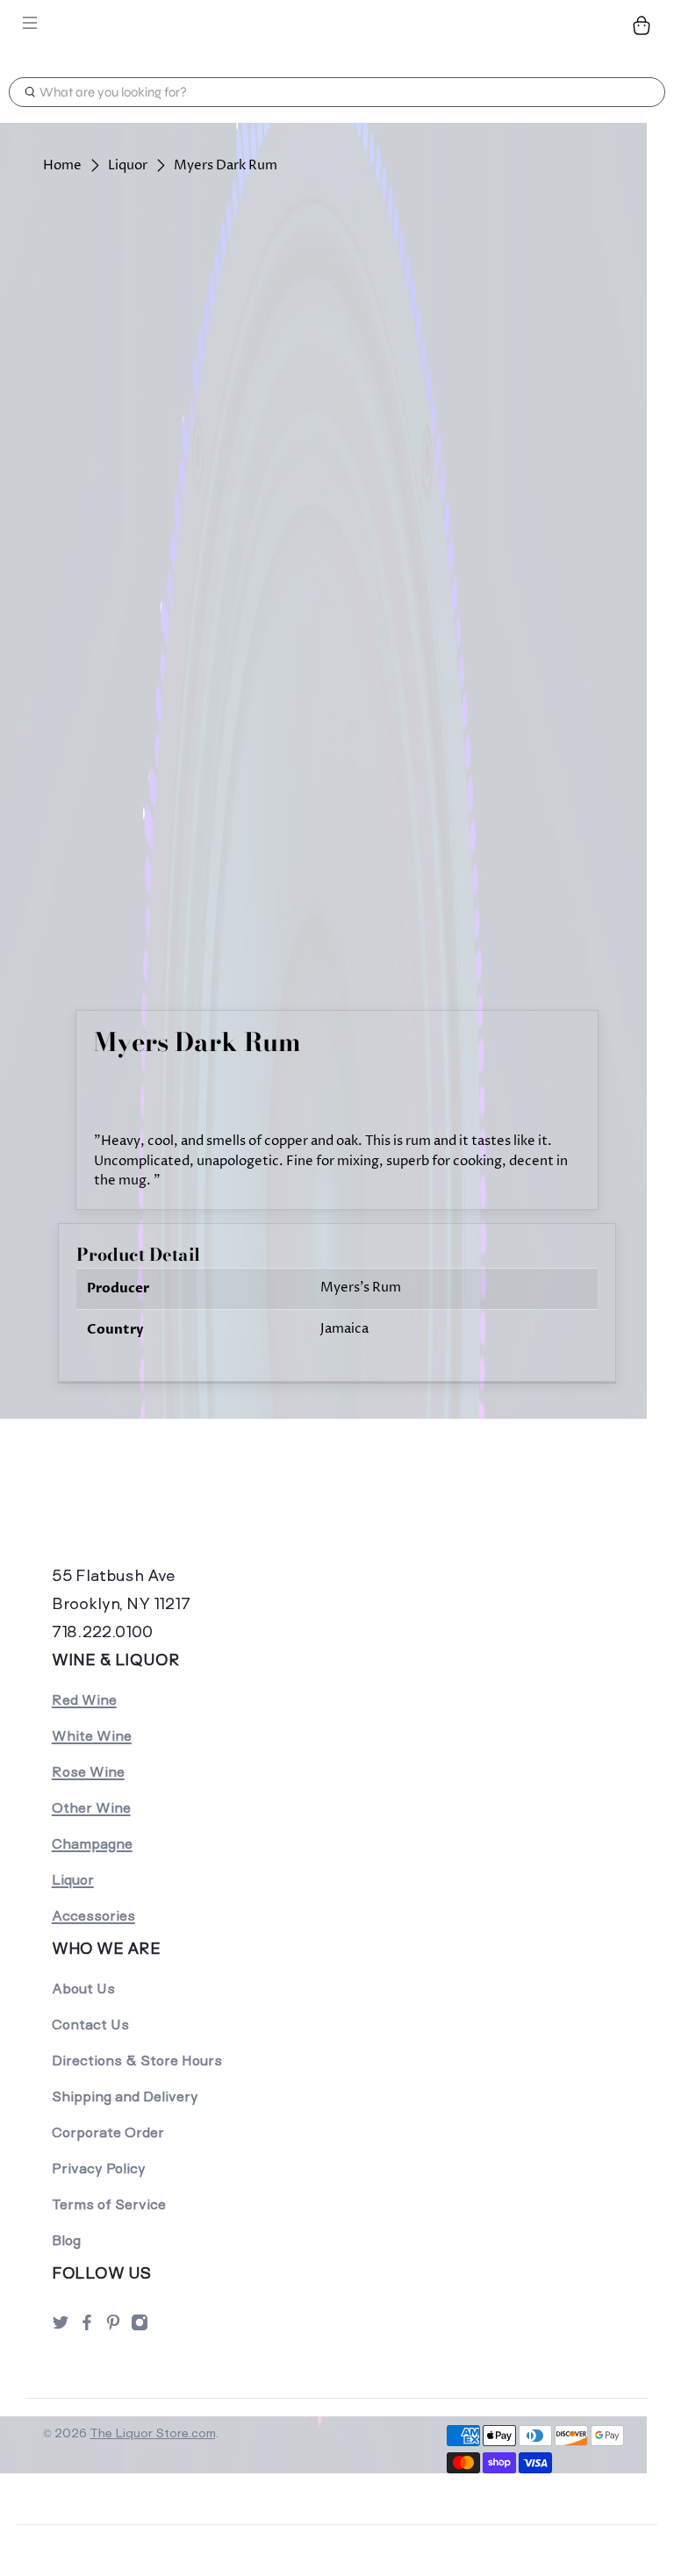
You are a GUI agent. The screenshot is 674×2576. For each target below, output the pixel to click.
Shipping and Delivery (125, 2097)
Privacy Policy (99, 2168)
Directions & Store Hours (137, 2061)
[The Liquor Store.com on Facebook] (87, 2327)
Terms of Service (109, 2204)
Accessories (93, 1916)
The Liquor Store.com (152, 2433)
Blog (66, 2240)
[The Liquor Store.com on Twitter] (61, 2327)
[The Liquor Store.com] (337, 25)
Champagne (92, 1844)
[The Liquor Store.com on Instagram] (140, 2327)
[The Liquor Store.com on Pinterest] (113, 2327)
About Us (83, 1989)
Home (62, 165)
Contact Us (90, 2025)
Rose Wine (88, 1772)
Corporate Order (108, 2132)
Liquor (128, 165)
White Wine (92, 1736)
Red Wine (84, 1700)
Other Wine (91, 1808)
